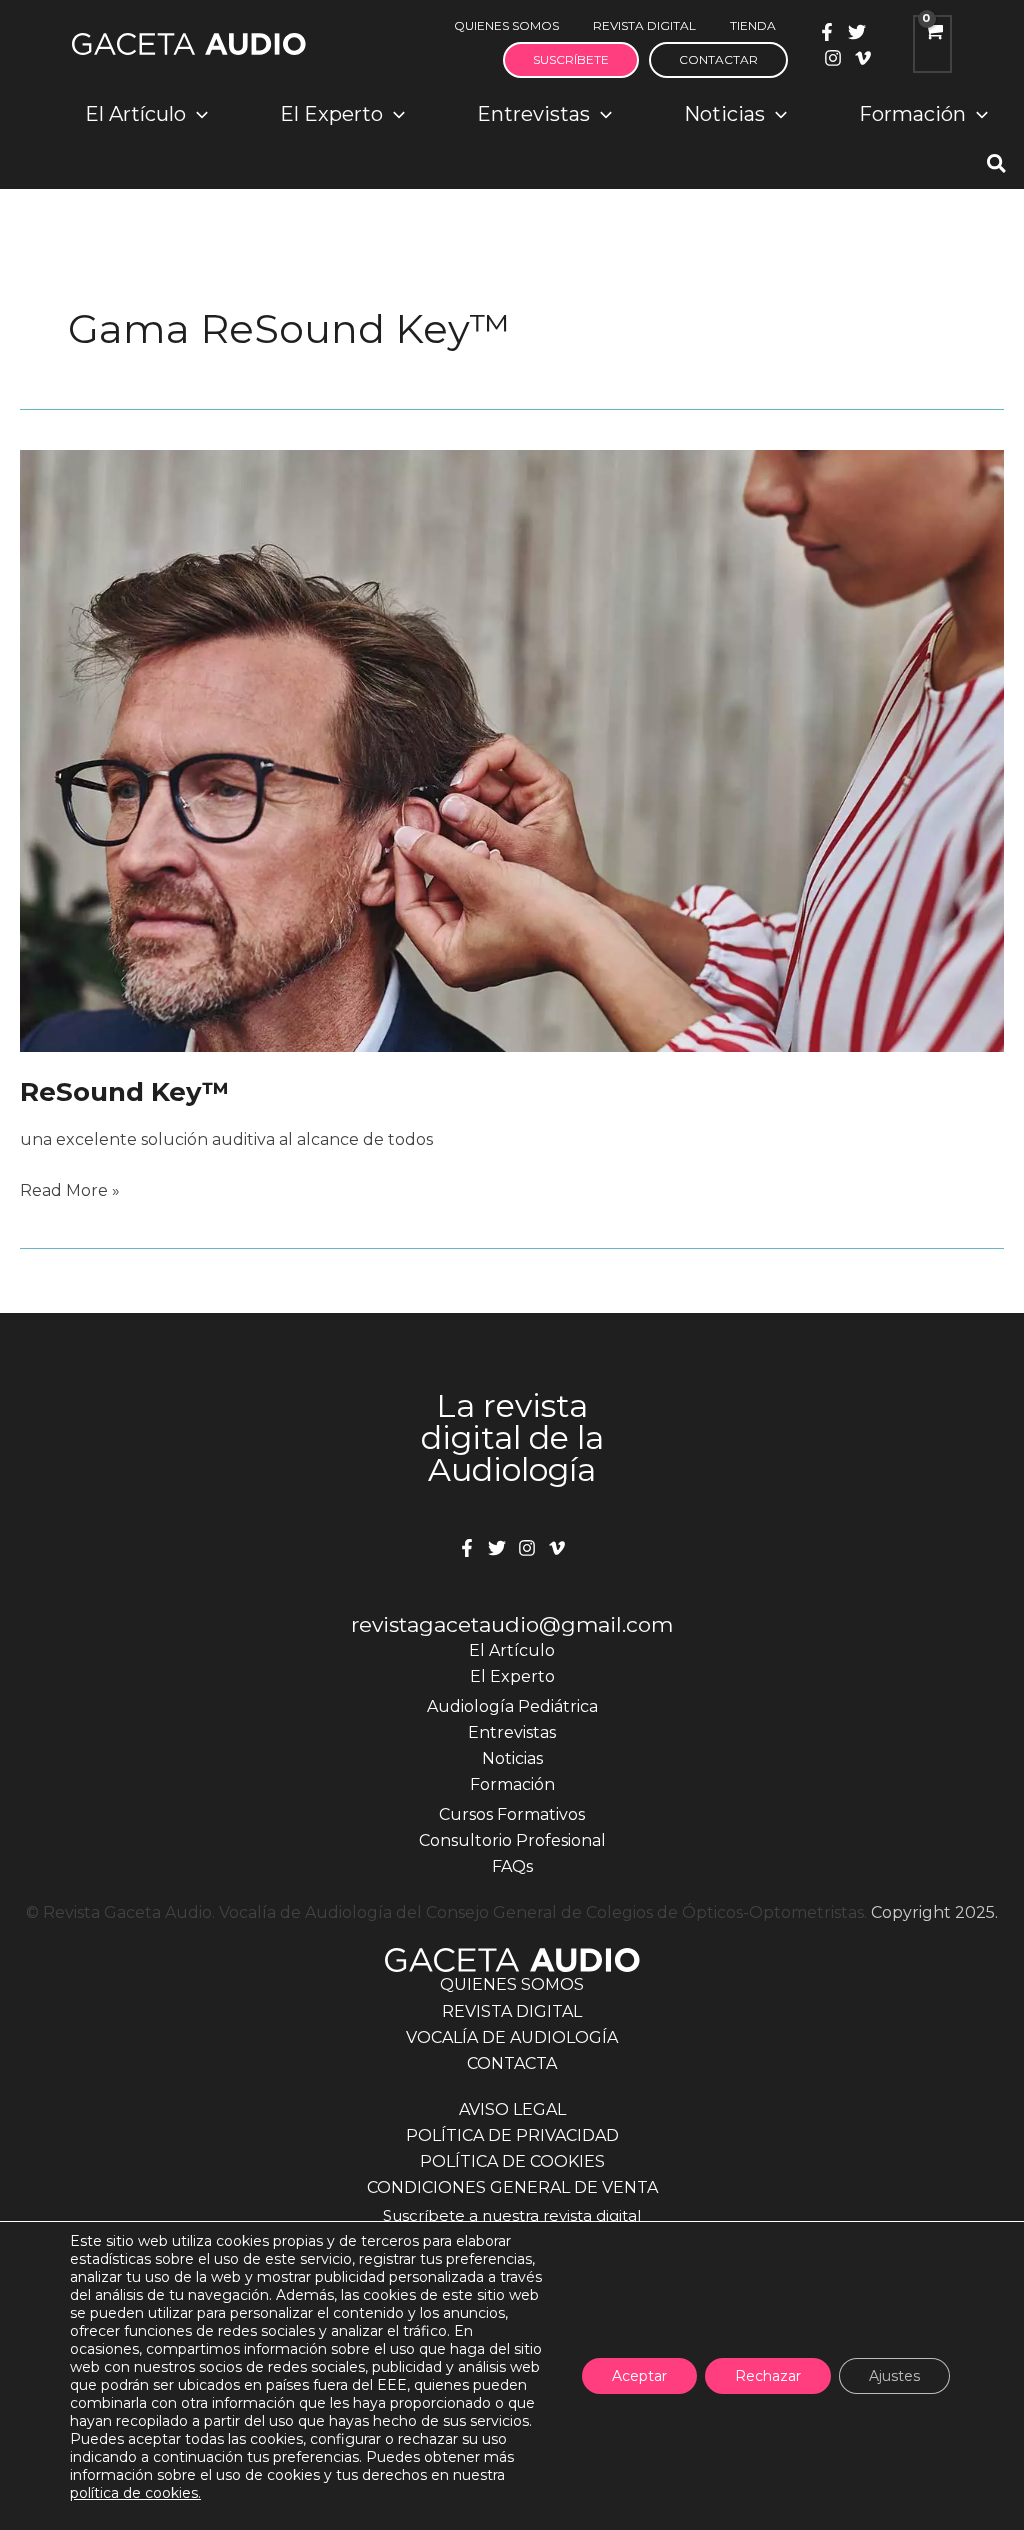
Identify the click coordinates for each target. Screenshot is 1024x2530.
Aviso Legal (512, 2109)
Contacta (512, 2063)
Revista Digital (512, 2011)
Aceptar (639, 2376)
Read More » (70, 1192)
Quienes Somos (512, 1984)
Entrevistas (512, 1732)
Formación (512, 1784)
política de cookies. (135, 2493)
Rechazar (768, 2376)
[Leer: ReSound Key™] (512, 749)
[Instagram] (833, 58)
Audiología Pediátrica (512, 1706)
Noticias (512, 1758)
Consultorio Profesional (512, 1840)
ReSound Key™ (124, 1092)
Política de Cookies (512, 2161)
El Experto (512, 1676)
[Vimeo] (863, 58)
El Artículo (512, 1650)
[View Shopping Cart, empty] (932, 44)
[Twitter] (857, 32)
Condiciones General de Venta (512, 2187)
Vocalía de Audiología (512, 2037)
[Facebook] (827, 32)
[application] (197, 114)
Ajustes (894, 2376)
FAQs (512, 1866)
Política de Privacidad (512, 2135)
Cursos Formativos (512, 1814)
